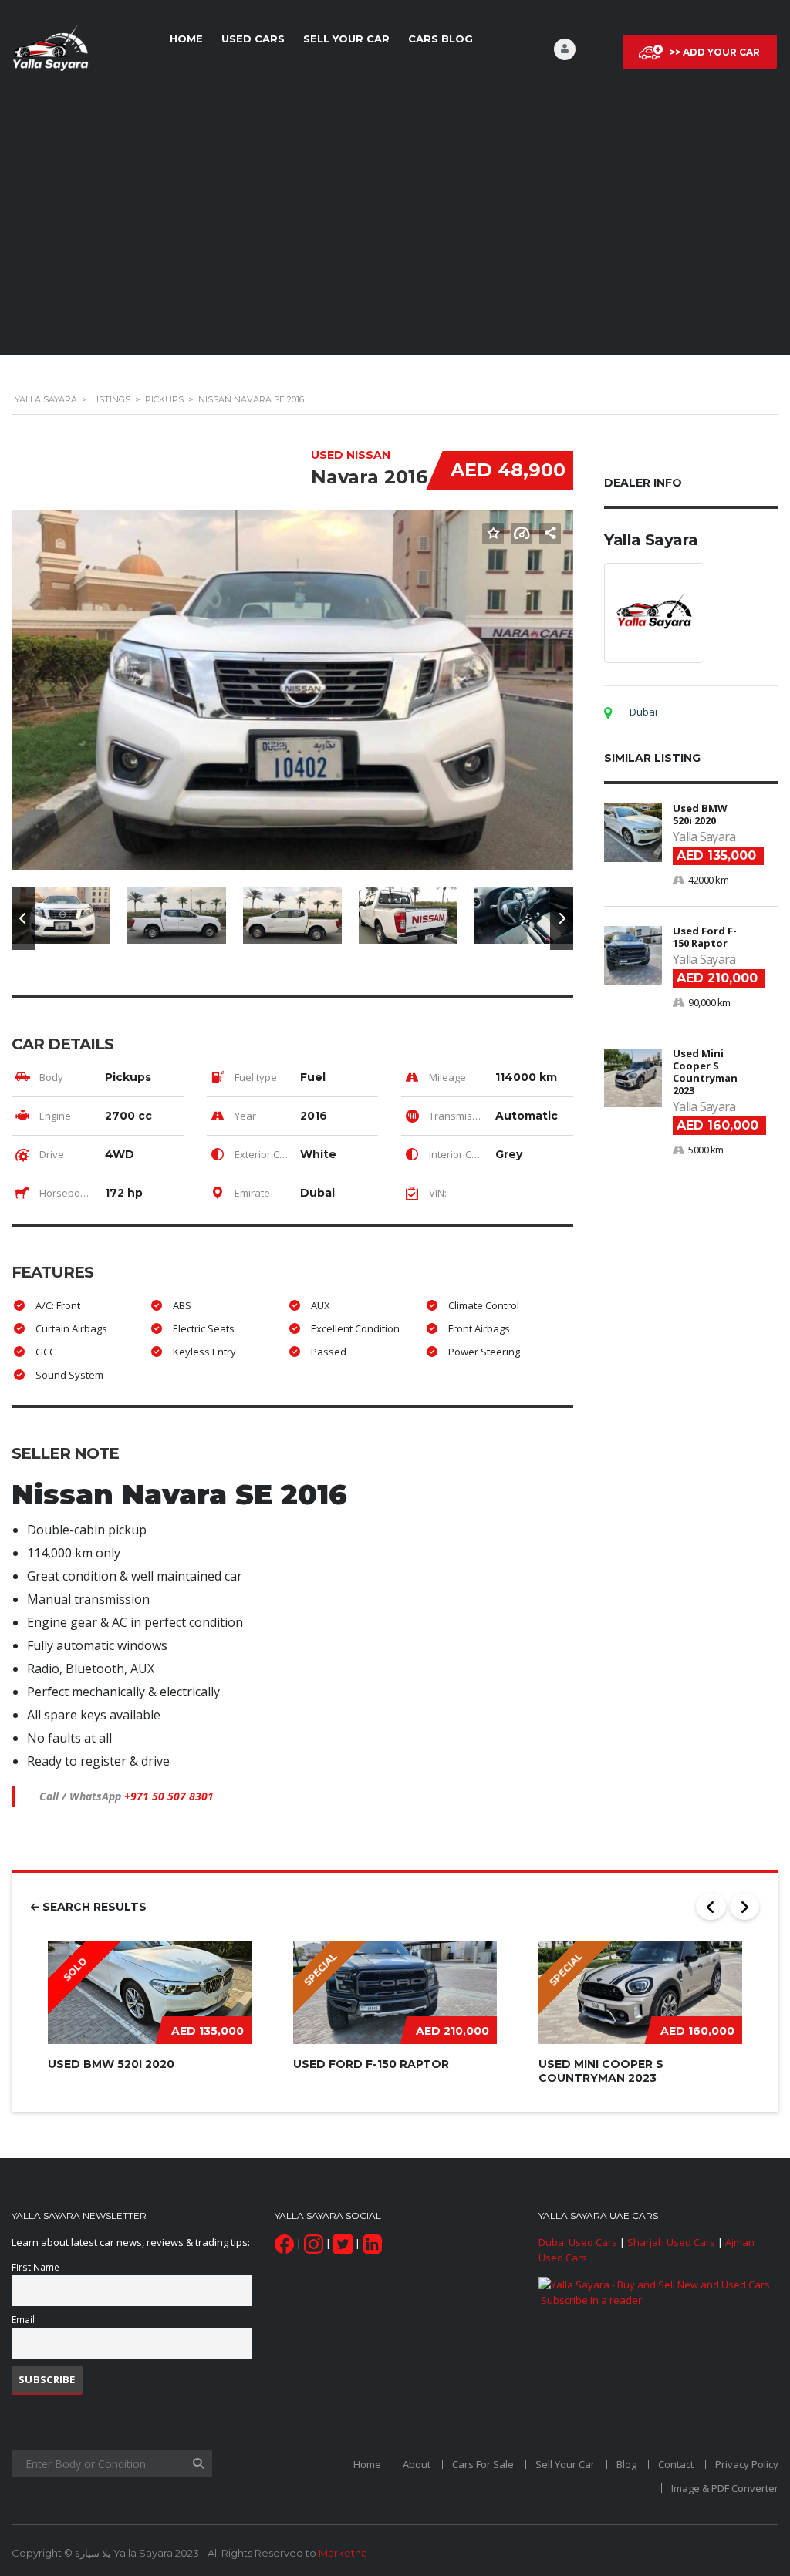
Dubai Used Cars (578, 2242)
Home (186, 39)
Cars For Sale (483, 2464)
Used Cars (253, 39)
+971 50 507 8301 (169, 1796)
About (417, 2464)
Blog (626, 2464)
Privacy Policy (747, 2464)
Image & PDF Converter (725, 2488)
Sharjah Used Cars (671, 2242)
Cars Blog (441, 39)
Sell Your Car (346, 39)
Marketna (343, 2553)
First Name (35, 2267)
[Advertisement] (395, 226)
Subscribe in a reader (591, 2300)
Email (23, 2319)
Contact (676, 2464)
